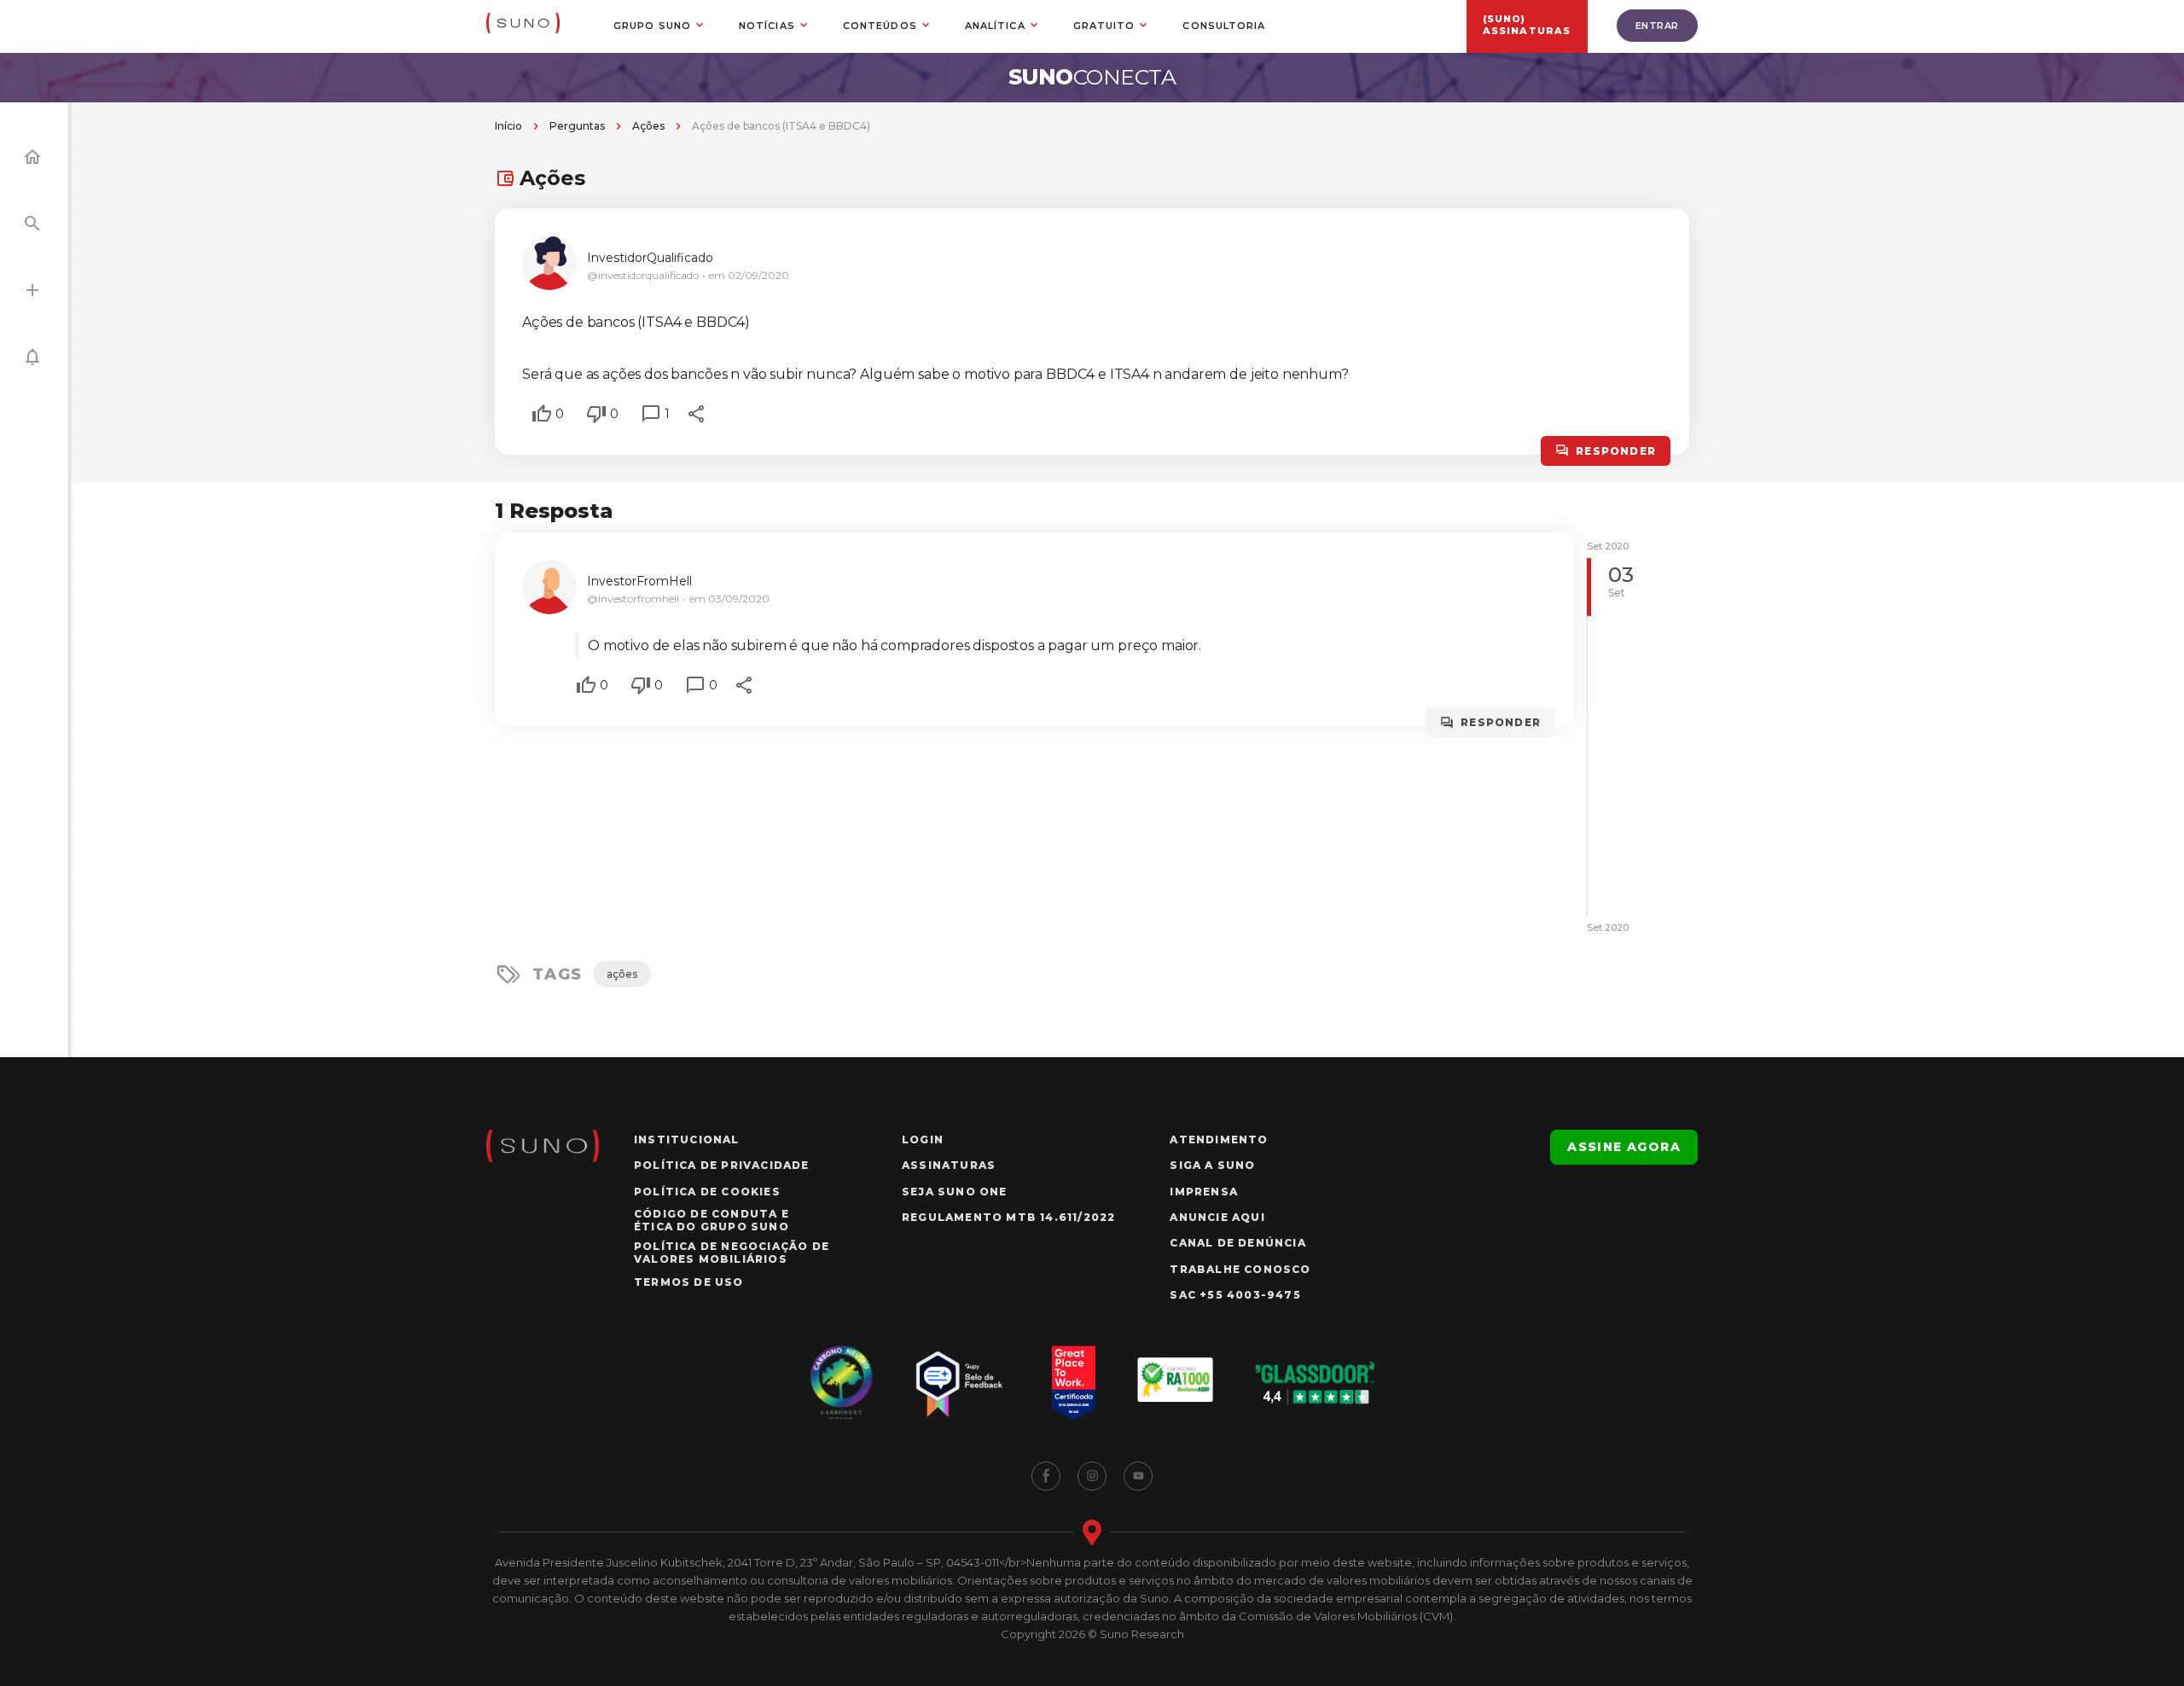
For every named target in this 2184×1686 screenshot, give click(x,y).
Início (508, 126)
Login (923, 1140)
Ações (648, 126)
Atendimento (1219, 1140)
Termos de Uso (689, 1282)
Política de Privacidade (722, 1165)
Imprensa (1204, 1192)
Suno (1092, 77)
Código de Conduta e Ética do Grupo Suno (712, 1220)
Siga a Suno (1212, 1165)
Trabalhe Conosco (1240, 1269)
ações (622, 974)
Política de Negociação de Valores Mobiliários (732, 1253)
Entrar (1657, 26)
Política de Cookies (707, 1192)
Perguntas (577, 126)
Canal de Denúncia (1237, 1243)
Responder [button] (1616, 451)
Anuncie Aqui (1217, 1217)
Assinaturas (949, 1165)
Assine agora (1624, 1147)
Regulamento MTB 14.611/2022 (1008, 1217)
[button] (542, 414)
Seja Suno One (955, 1192)
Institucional (687, 1140)
